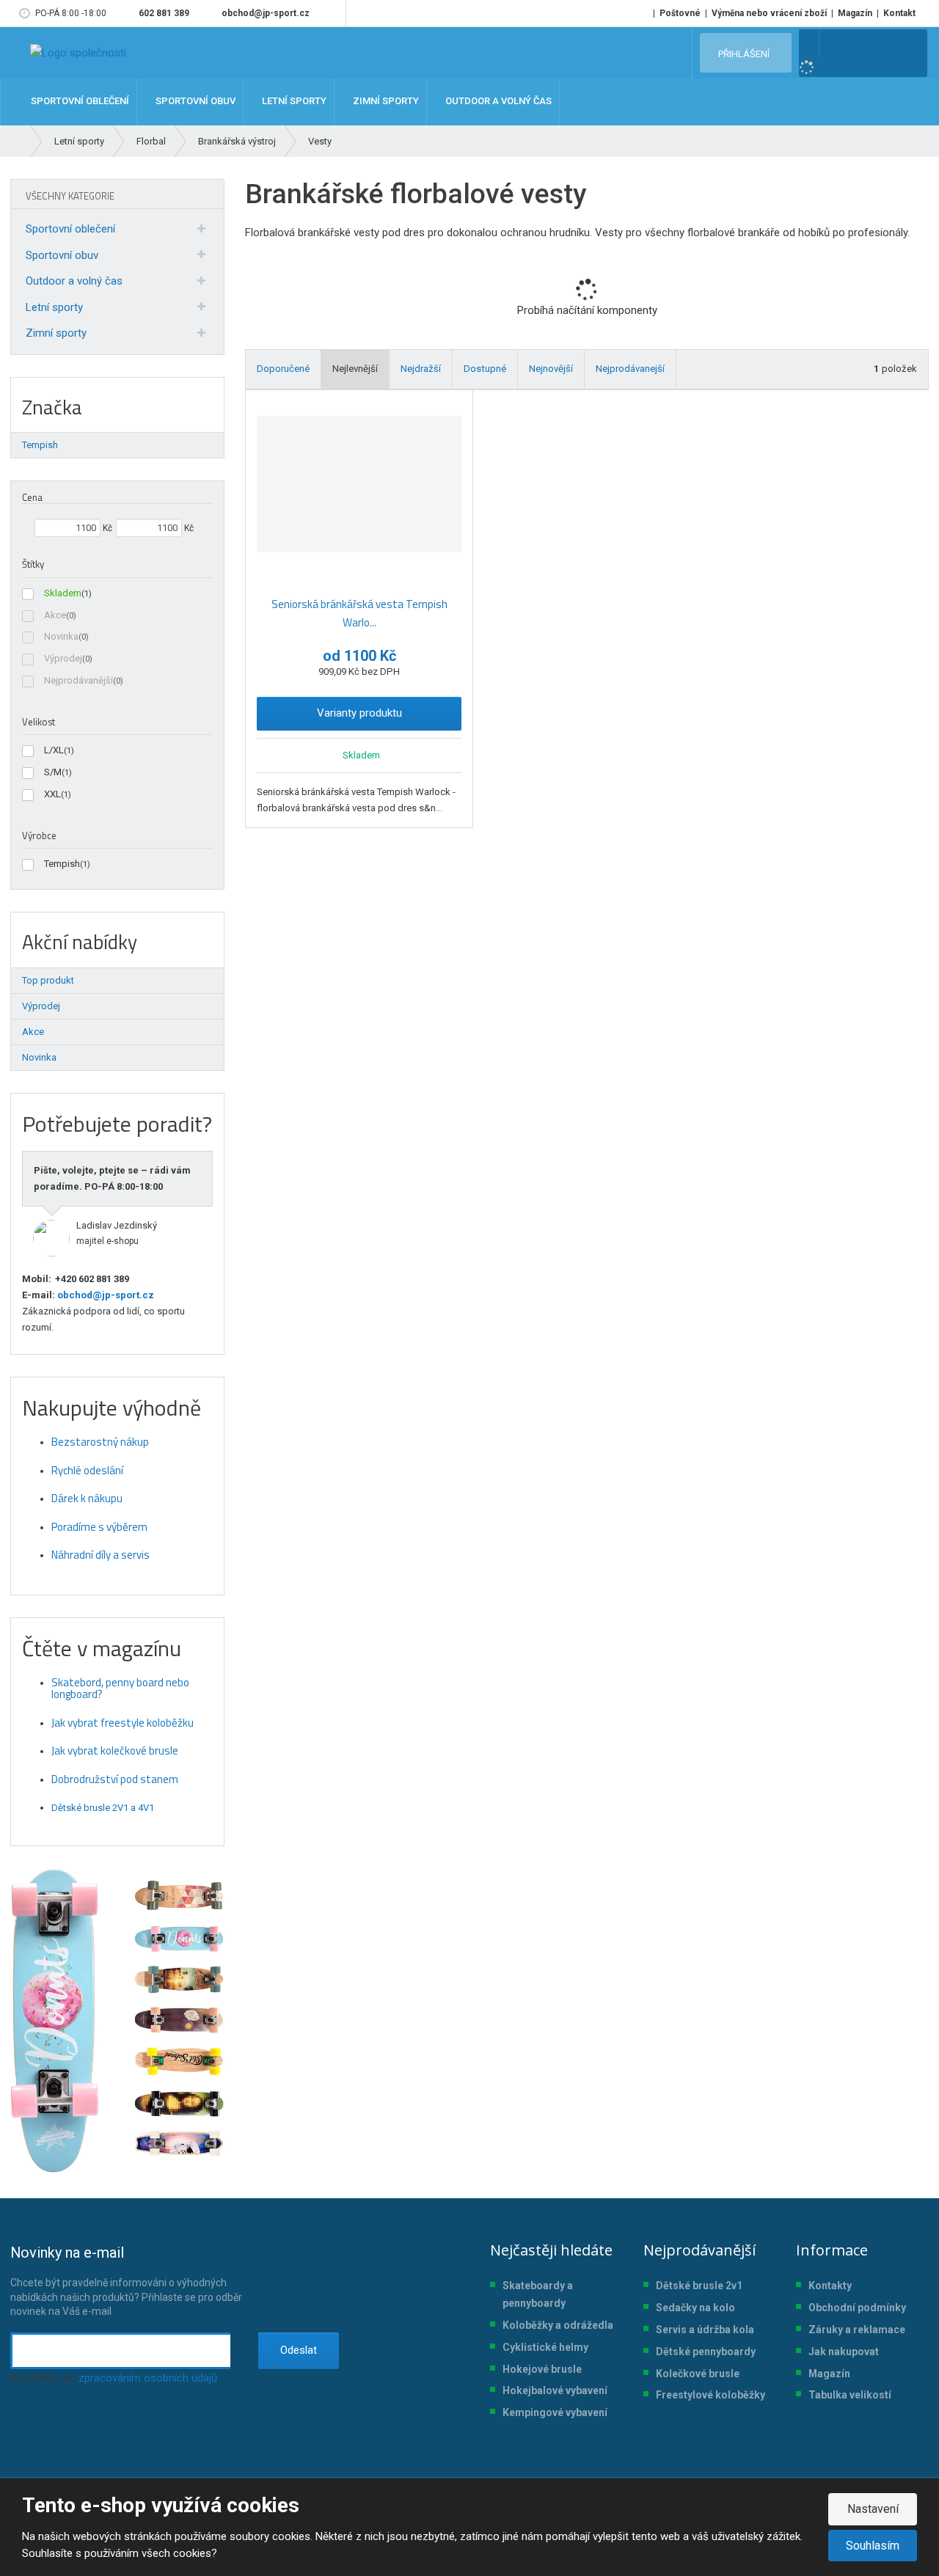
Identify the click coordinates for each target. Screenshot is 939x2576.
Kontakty (830, 2286)
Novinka (61, 636)
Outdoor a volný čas (74, 281)
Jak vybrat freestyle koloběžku (123, 1723)
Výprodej (63, 658)
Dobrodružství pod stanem (115, 1779)
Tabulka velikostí (850, 2395)
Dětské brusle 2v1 (699, 2286)
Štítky (33, 564)
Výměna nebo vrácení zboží (769, 13)
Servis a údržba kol (702, 2330)
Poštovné (680, 13)
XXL (52, 794)
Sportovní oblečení (70, 229)
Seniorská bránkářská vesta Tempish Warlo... (359, 614)
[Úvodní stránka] (78, 53)
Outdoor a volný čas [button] (497, 102)
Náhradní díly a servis (101, 1555)
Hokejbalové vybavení (555, 2390)
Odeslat (299, 2350)
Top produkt (48, 980)
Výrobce (39, 835)
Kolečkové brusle (698, 2374)
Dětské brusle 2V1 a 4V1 (103, 1808)
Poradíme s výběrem (99, 1527)
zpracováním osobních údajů (148, 2378)
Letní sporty (54, 307)
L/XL (54, 750)
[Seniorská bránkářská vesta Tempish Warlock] (359, 484)
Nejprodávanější (78, 680)
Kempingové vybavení (555, 2412)
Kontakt (899, 13)
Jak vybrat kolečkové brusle (115, 1750)
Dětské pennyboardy (706, 2352)
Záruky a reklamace (857, 2330)
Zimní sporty (56, 333)
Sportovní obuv (62, 255)
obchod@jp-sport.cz (105, 1295)
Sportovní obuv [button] (194, 102)
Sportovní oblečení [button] (79, 102)
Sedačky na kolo (695, 2308)
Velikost (39, 722)
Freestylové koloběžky (710, 2395)
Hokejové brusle (542, 2369)
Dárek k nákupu (87, 1498)
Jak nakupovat (844, 2352)
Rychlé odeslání (87, 1470)
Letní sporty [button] (293, 102)
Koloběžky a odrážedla (558, 2325)
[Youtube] (332, 13)
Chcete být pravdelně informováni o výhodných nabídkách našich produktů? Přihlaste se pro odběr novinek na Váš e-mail (126, 2280)
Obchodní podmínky (857, 2308)
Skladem (63, 593)
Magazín (855, 13)
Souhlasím (873, 2546)
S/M (53, 772)
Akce (55, 615)
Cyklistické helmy (545, 2347)
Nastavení (873, 2509)
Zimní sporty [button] (385, 102)
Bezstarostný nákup (100, 1442)
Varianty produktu (359, 713)
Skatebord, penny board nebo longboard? (120, 1688)
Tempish (62, 864)
